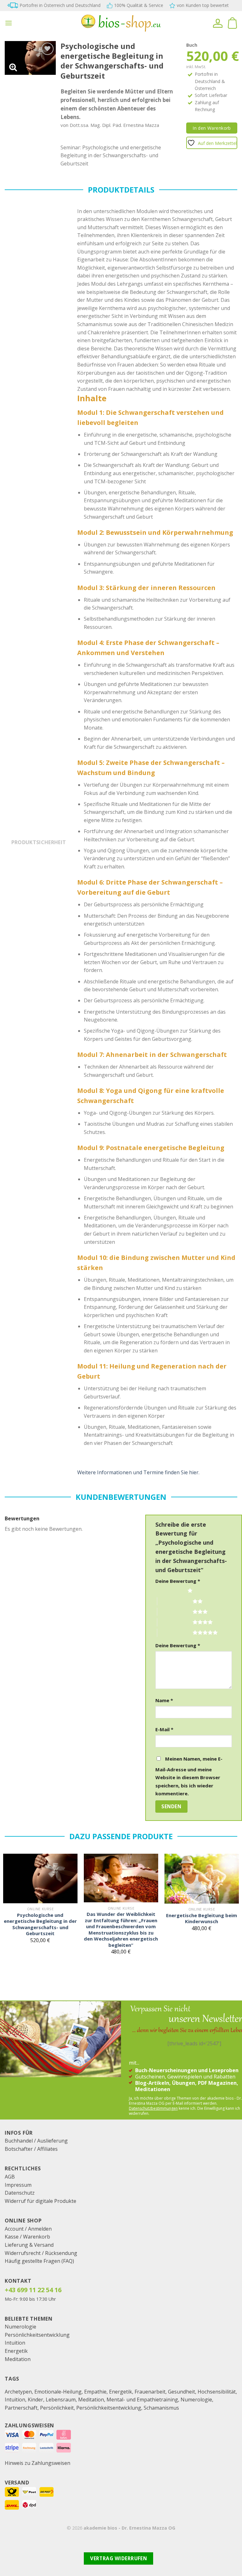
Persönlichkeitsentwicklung (37, 2335)
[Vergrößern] (13, 67)
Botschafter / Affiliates (31, 2149)
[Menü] (9, 23)
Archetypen (18, 2392)
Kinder (35, 2400)
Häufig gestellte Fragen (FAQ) (39, 2261)
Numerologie (20, 2327)
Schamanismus (161, 2408)
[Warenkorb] (232, 23)
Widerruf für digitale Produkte (40, 2201)
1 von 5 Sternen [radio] (170, 1590)
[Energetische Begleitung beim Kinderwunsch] (202, 1879)
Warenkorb (37, 2237)
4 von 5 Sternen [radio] (175, 1622)
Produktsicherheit (39, 842)
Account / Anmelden (28, 2229)
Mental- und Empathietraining (142, 2400)
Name (164, 1700)
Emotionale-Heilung (58, 2392)
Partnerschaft (21, 2408)
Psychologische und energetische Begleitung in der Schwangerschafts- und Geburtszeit (40, 1924)
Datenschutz (20, 2193)
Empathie (95, 2392)
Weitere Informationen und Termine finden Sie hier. (138, 1472)
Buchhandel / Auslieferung (36, 2141)
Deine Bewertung (178, 1581)
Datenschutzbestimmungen (153, 2108)
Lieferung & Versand (29, 2245)
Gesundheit (181, 2392)
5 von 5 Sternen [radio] (175, 1632)
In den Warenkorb (212, 128)
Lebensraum (61, 2400)
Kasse (12, 2237)
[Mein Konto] (218, 23)
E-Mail (164, 1729)
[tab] (39, 845)
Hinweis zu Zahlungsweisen (37, 2463)
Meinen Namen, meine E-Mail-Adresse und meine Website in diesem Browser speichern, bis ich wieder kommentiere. (189, 1776)
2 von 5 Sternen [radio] (175, 1601)
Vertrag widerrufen (118, 2558)
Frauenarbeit (150, 2392)
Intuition (15, 2343)
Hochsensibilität (217, 2392)
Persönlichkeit (57, 2408)
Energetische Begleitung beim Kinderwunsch (202, 1919)
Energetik (16, 2351)
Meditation (18, 2359)
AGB (10, 2177)
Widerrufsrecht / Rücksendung (41, 2253)
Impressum (18, 2185)
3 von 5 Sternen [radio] (175, 1612)
